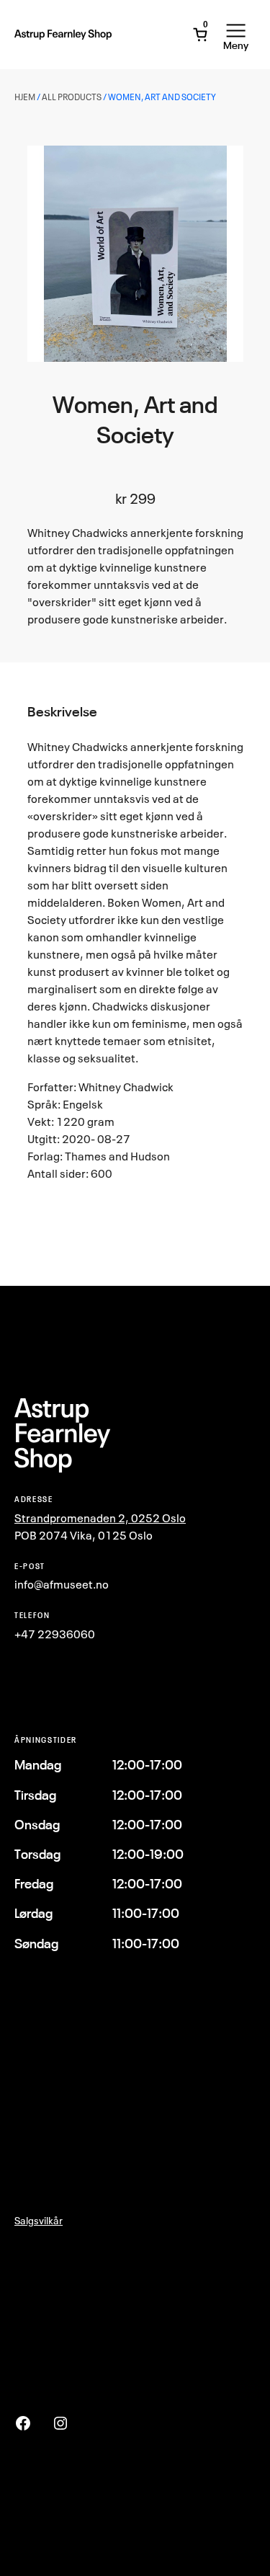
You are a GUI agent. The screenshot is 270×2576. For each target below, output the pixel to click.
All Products (72, 97)
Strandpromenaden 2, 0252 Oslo (100, 1518)
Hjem (25, 97)
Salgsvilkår (39, 2220)
